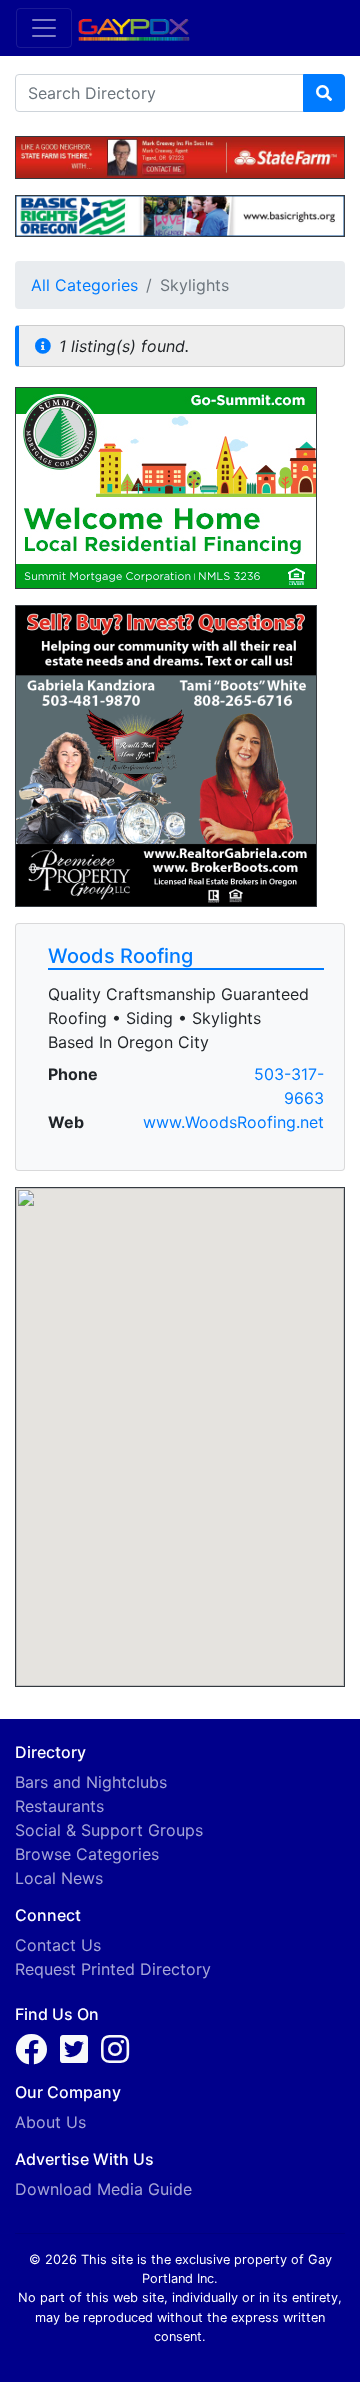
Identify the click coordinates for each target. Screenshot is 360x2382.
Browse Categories (87, 1854)
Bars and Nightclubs (91, 1782)
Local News (59, 1878)
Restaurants (59, 1806)
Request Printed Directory (113, 1969)
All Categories (84, 285)
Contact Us (58, 1945)
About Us (50, 2122)
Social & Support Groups (109, 1830)
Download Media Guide (103, 2189)
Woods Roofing (120, 956)
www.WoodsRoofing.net (233, 1122)
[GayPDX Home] (142, 27)
